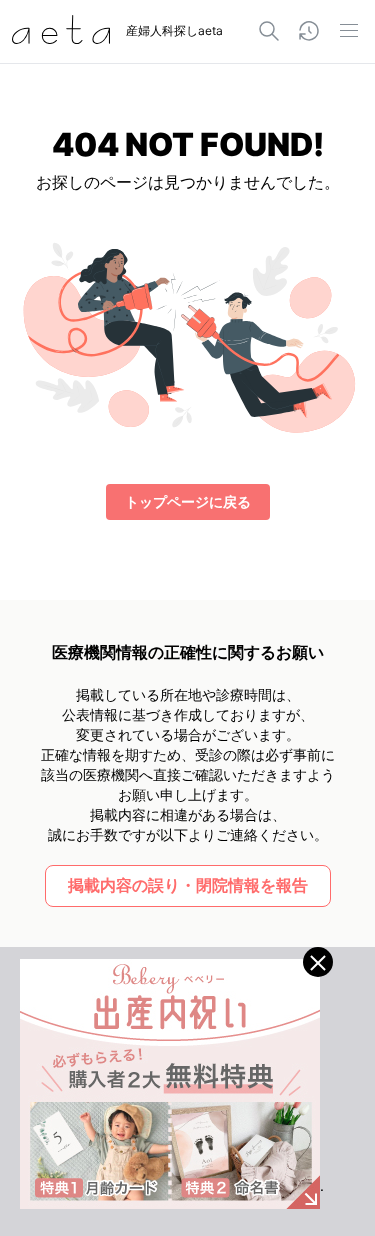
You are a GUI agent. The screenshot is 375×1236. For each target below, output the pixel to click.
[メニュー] (349, 31)
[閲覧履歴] (309, 31)
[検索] (269, 31)
